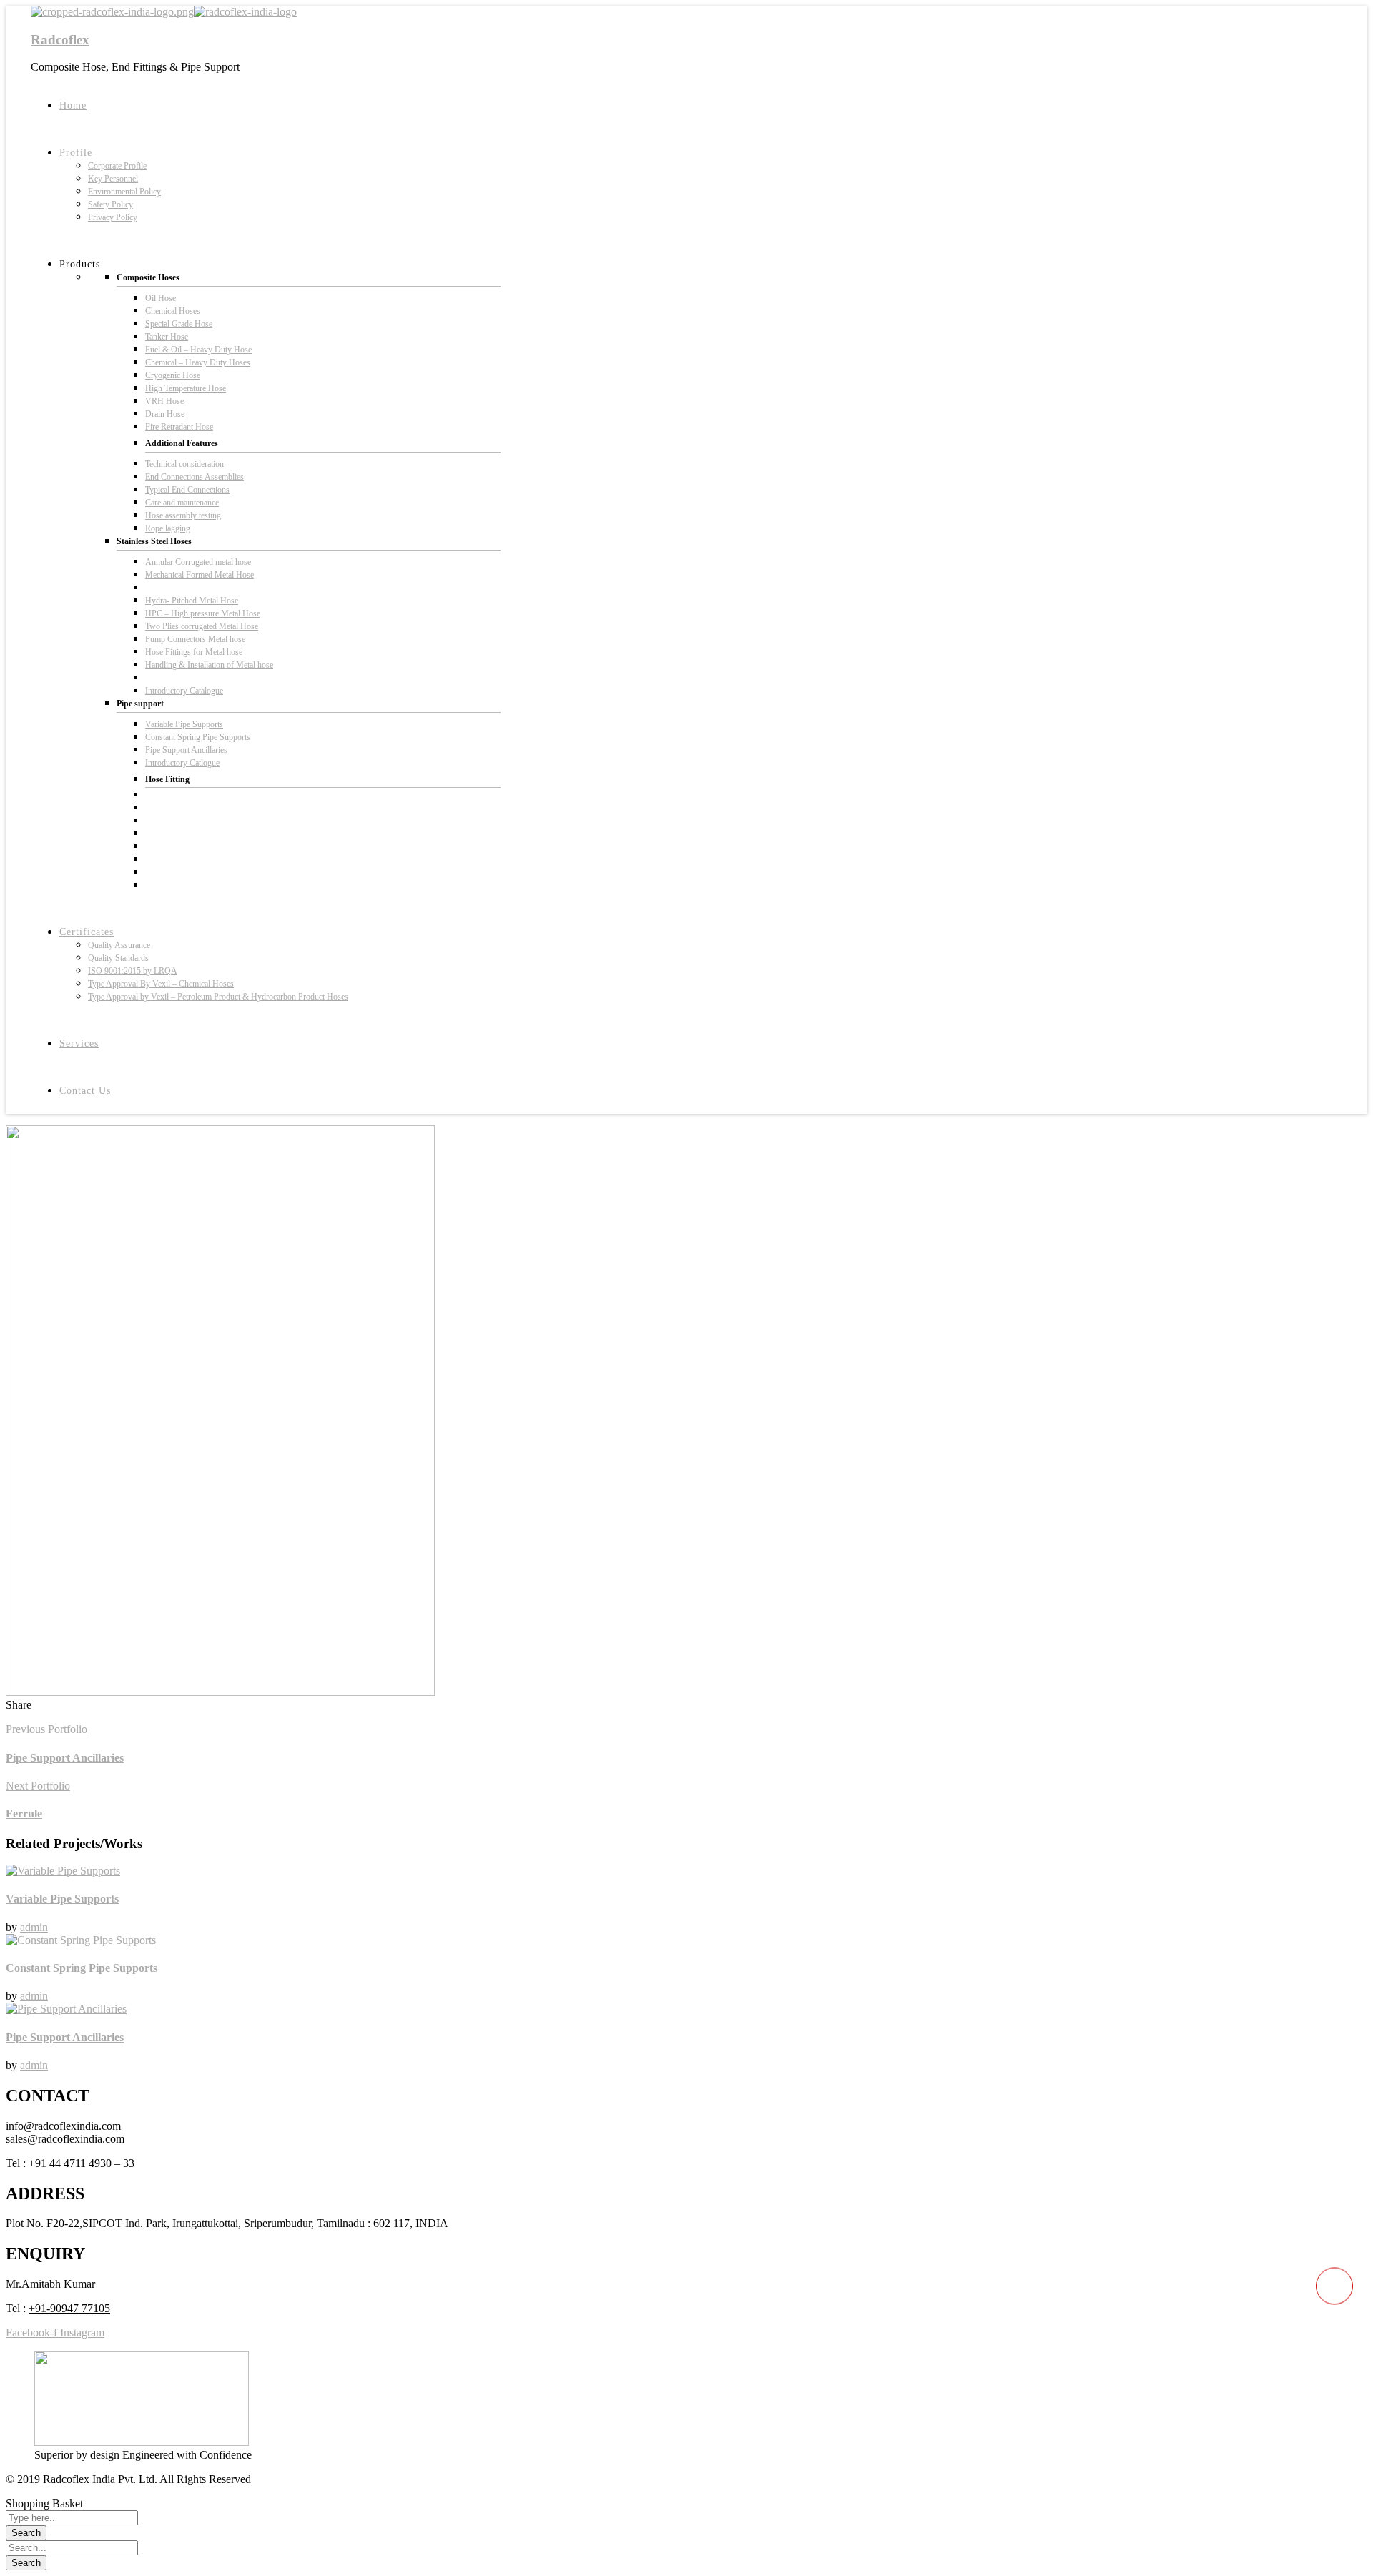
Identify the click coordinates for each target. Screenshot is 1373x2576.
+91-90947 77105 (69, 2308)
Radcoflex (60, 40)
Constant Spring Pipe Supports (82, 1968)
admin (34, 1927)
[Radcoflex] (112, 12)
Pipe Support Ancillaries (65, 2037)
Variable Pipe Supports (62, 1899)
